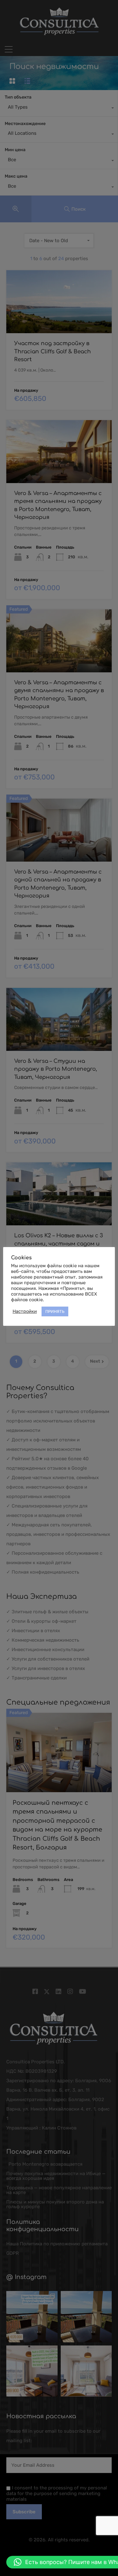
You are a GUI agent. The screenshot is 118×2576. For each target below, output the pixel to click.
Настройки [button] (25, 1311)
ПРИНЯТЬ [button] (55, 1311)
